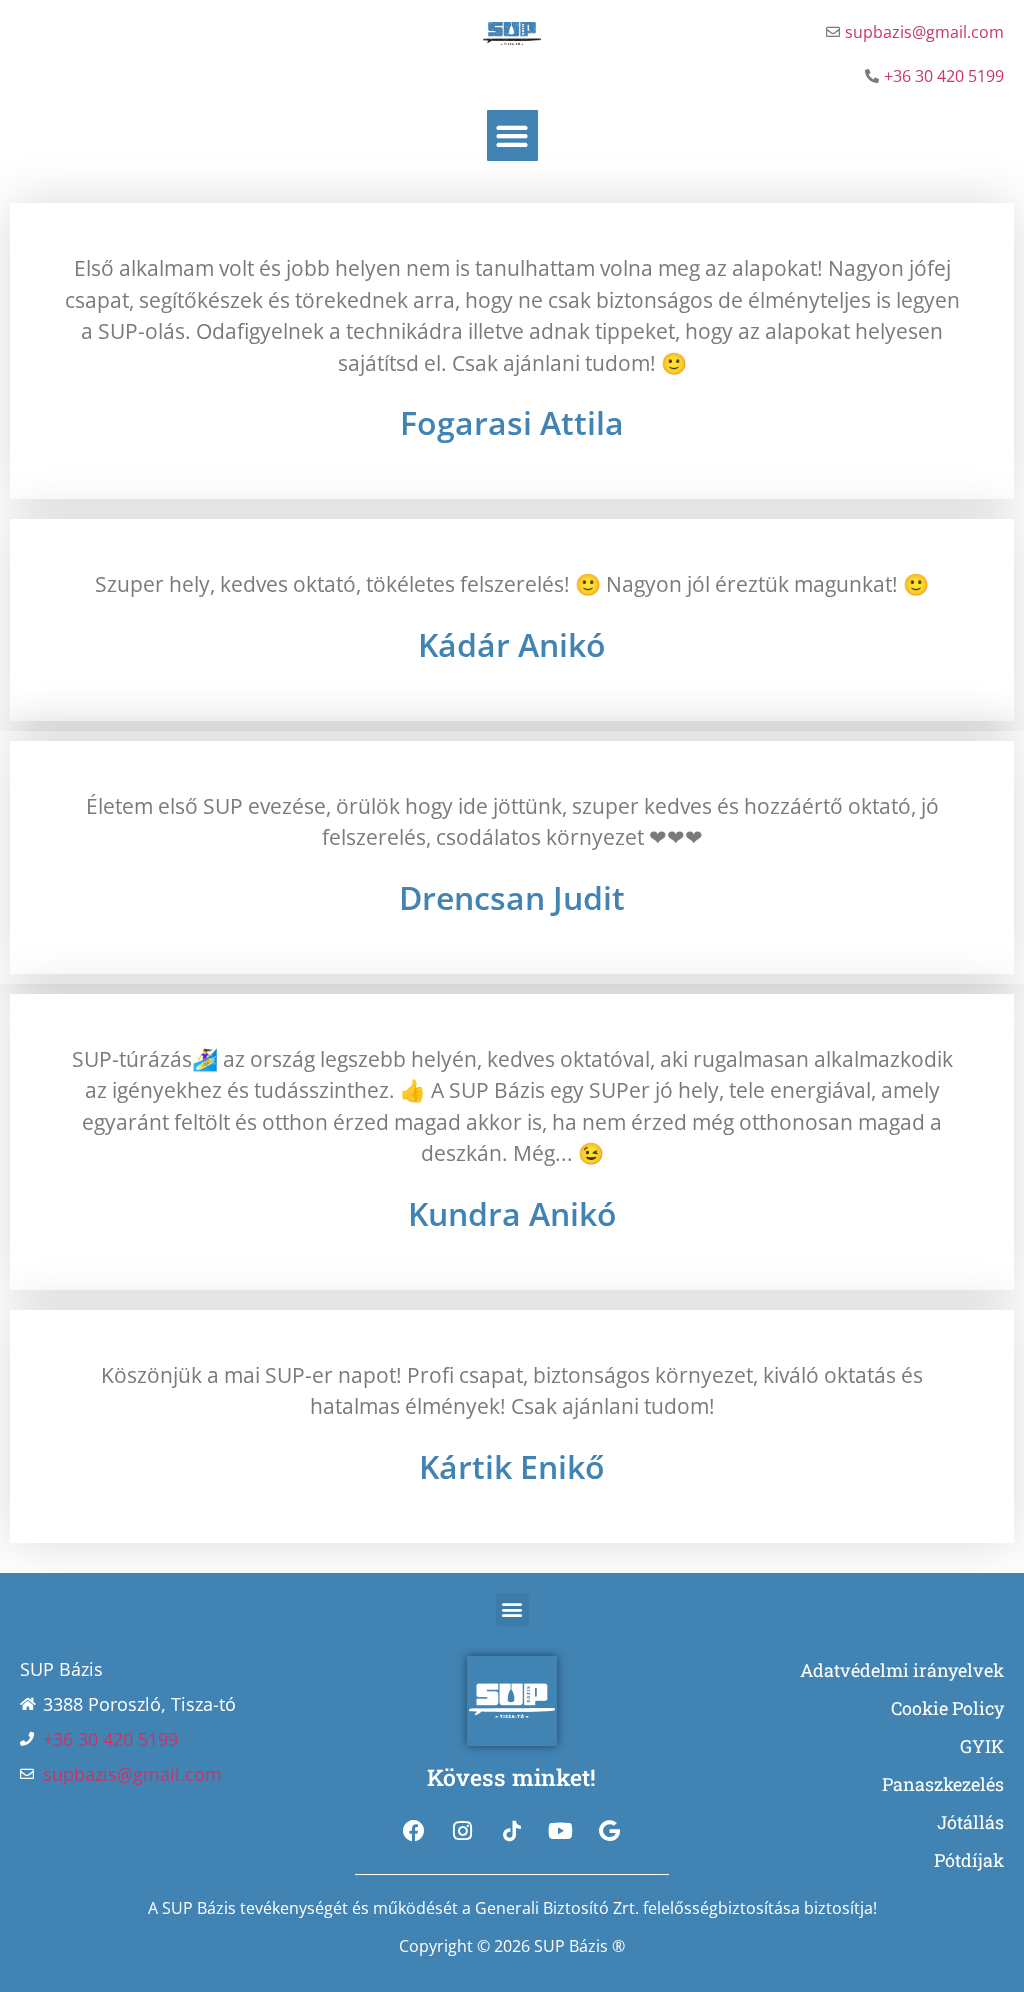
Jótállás (970, 1822)
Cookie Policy (947, 1708)
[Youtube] (561, 1831)
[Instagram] (463, 1831)
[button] (512, 135)
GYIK (982, 1746)
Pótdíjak (969, 1860)
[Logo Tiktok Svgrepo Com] (512, 1831)
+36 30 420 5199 (944, 76)
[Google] (610, 1831)
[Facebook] (414, 1831)
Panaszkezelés (943, 1784)
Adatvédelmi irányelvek (902, 1670)
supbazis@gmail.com (924, 32)
